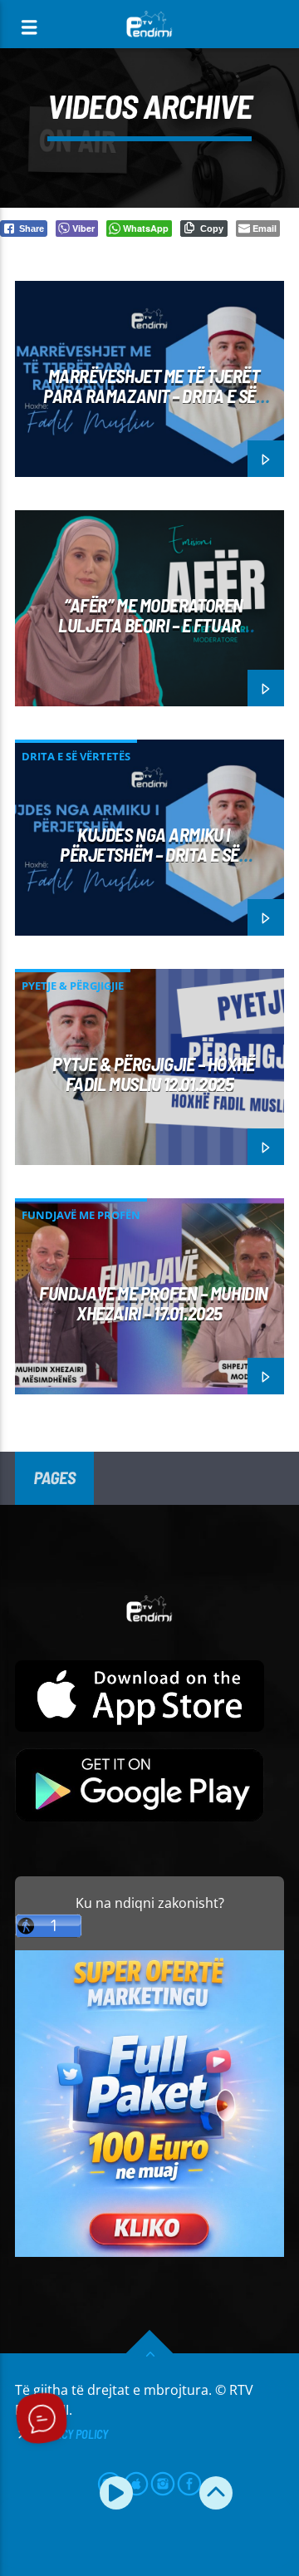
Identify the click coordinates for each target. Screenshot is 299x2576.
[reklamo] (149, 2252)
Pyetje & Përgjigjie (73, 986)
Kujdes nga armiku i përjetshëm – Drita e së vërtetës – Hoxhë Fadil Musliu (149, 855)
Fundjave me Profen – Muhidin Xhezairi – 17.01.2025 (153, 1303)
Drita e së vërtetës (76, 756)
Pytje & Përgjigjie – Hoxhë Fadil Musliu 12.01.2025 (153, 1074)
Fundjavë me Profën (81, 1215)
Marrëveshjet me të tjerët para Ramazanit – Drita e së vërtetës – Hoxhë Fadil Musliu (149, 396)
